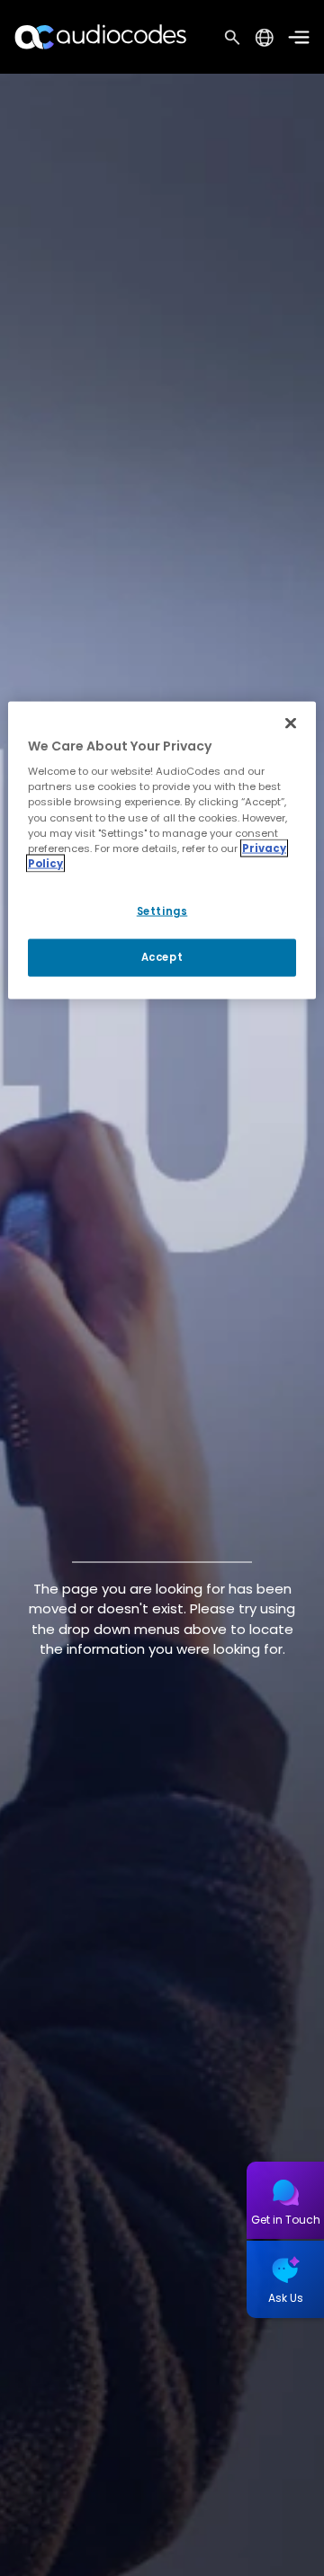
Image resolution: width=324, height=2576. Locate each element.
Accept (162, 956)
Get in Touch (286, 2220)
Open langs (264, 37)
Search (232, 37)
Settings (162, 910)
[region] (162, 850)
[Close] (291, 723)
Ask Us (286, 2298)
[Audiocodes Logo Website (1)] (101, 36)
